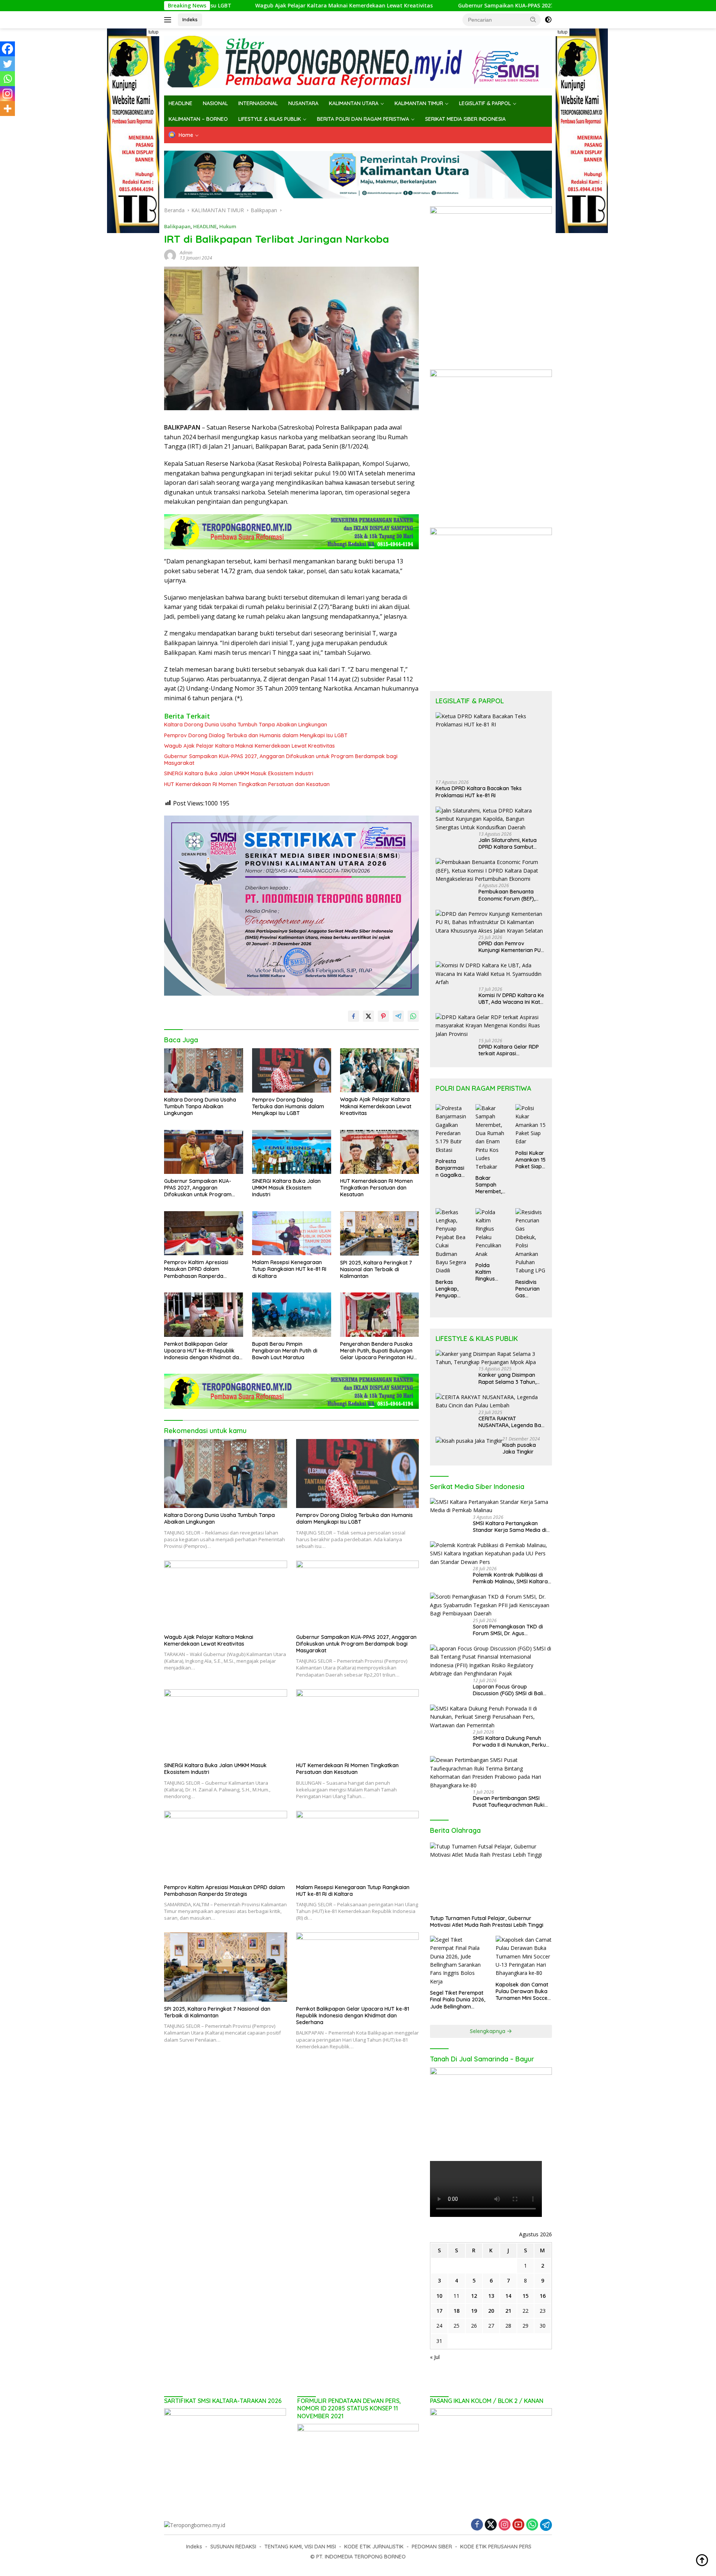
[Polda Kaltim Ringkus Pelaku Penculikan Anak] (491, 1233)
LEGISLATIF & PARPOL (485, 103)
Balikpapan (177, 226)
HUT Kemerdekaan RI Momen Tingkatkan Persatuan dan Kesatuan (247, 784)
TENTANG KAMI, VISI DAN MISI (300, 2547)
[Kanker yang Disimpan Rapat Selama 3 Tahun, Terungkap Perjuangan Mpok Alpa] (491, 1358)
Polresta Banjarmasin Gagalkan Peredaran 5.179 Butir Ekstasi (450, 1168)
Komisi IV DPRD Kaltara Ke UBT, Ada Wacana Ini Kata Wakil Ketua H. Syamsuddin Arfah (512, 999)
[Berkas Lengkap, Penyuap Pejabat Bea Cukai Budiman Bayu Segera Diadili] (451, 1242)
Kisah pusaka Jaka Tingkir (519, 1448)
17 (439, 2311)
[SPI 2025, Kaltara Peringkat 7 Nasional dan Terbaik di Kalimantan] (380, 1233)
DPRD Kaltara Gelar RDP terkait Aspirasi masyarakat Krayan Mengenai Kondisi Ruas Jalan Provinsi (509, 1050)
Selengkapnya (488, 2031)
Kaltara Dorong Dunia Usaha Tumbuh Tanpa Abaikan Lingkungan (246, 725)
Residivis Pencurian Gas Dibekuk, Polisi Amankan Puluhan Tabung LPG (530, 1289)
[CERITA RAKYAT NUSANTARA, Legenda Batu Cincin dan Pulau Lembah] (491, 1402)
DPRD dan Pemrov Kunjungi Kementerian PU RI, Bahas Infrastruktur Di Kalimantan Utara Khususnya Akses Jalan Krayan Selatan (510, 947)
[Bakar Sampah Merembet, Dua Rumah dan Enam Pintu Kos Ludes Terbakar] (491, 1138)
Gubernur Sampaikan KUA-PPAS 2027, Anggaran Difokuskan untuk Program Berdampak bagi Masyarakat (486, 6)
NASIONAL (215, 103)
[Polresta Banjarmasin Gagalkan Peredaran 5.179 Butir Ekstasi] (451, 1129)
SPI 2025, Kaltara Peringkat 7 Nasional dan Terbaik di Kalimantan (376, 1269)
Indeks (190, 19)
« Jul (435, 2357)
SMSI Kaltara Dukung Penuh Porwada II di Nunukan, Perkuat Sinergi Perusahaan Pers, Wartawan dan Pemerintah (512, 1741)
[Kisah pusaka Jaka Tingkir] (469, 1441)
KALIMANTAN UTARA (354, 103)
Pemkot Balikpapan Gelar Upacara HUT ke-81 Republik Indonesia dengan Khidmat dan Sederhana (203, 1351)
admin (186, 253)
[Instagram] (7, 94)
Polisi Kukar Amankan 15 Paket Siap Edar (530, 1160)
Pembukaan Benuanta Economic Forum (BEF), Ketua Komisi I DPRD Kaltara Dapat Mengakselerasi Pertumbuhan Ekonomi (507, 895)
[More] (7, 109)
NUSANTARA (303, 103)
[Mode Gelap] (548, 20)
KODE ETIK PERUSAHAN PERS (496, 2547)
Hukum (228, 226)
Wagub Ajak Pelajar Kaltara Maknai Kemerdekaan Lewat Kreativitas (235, 6)
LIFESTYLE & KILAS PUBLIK (270, 119)
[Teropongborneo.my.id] (358, 61)
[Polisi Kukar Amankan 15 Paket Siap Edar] (531, 1125)
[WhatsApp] (532, 2525)
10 (439, 2296)
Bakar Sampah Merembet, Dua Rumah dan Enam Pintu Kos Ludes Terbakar (490, 1185)
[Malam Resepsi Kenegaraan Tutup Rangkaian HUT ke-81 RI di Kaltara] (292, 1233)
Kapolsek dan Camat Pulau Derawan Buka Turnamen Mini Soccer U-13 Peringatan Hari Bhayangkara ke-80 (523, 1991)
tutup (153, 32)
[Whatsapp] (7, 79)
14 (508, 2296)
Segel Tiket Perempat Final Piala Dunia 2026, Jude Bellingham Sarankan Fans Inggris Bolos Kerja (458, 2000)
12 (474, 2296)
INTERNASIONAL (258, 103)
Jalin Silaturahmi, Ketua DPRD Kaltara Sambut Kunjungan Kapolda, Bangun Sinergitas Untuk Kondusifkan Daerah (509, 844)
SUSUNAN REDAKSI (233, 2547)
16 (543, 2296)
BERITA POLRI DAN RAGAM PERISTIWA (363, 119)
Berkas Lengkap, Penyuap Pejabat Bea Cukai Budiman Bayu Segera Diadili (451, 1289)
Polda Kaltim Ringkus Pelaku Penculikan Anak (489, 1272)
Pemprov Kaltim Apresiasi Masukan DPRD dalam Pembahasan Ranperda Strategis (196, 1269)
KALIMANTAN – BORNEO (198, 119)
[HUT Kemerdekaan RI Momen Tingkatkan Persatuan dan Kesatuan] (380, 1152)
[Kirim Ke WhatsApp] (413, 1016)
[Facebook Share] (354, 1016)
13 (491, 2296)
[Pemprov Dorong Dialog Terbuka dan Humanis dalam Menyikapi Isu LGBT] (292, 1070)
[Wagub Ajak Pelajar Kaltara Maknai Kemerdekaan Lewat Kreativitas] (380, 1070)
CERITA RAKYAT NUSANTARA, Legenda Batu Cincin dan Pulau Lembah (512, 1422)
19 (474, 2311)
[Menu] (169, 20)
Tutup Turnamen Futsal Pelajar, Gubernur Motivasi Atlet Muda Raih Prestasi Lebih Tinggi (487, 1922)
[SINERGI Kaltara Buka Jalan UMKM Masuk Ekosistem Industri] (292, 1152)
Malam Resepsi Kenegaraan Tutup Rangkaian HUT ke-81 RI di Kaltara (289, 1269)
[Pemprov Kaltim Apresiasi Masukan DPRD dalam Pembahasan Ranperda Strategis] (204, 1233)
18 (456, 2311)
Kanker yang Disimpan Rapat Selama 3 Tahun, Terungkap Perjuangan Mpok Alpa (507, 1378)
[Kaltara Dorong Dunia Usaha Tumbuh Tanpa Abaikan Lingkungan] (204, 1070)
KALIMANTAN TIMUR (419, 103)
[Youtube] (518, 2525)
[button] (533, 19)
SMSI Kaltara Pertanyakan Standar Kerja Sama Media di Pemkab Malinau (510, 1527)
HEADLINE (180, 103)
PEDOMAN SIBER (432, 2547)
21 (508, 2311)
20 (491, 2311)
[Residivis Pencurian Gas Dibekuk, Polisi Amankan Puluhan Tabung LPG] (531, 1242)
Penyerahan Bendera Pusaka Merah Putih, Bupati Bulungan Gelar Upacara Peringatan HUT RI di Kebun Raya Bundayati (379, 1351)
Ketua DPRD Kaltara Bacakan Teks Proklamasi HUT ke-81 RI (479, 792)
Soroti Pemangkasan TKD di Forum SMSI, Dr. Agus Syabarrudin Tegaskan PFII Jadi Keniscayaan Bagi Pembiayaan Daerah (512, 1630)
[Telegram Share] (398, 1016)
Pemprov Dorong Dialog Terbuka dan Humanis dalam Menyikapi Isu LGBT (256, 735)
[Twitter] (7, 64)
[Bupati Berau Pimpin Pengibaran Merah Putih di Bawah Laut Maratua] (292, 1315)
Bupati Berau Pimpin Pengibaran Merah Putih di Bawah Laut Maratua (285, 1351)
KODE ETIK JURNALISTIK (374, 2547)
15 (525, 2296)
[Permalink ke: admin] (170, 255)
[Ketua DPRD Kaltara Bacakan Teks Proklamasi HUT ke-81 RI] (491, 743)
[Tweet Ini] (368, 1016)
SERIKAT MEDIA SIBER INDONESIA (465, 119)
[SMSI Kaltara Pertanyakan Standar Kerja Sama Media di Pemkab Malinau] (491, 1506)
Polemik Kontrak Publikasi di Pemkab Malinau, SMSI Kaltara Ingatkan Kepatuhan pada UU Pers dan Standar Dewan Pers (510, 1578)
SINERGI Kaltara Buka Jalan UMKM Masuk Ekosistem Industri (239, 773)
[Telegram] (546, 2525)
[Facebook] (7, 49)
